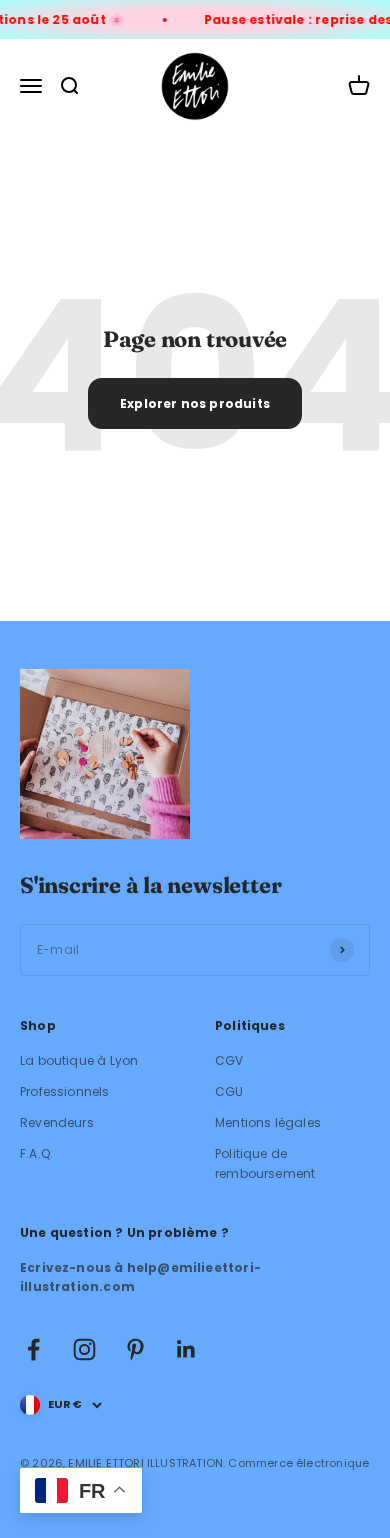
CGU (229, 1091)
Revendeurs (57, 1122)
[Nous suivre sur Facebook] (33, 1349)
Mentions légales (268, 1122)
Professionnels (65, 1091)
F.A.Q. (36, 1153)
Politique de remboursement (265, 1163)
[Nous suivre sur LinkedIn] (186, 1349)
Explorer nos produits (195, 403)
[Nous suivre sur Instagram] (84, 1349)
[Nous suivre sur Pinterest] (135, 1349)
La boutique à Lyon (79, 1060)
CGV (229, 1060)
